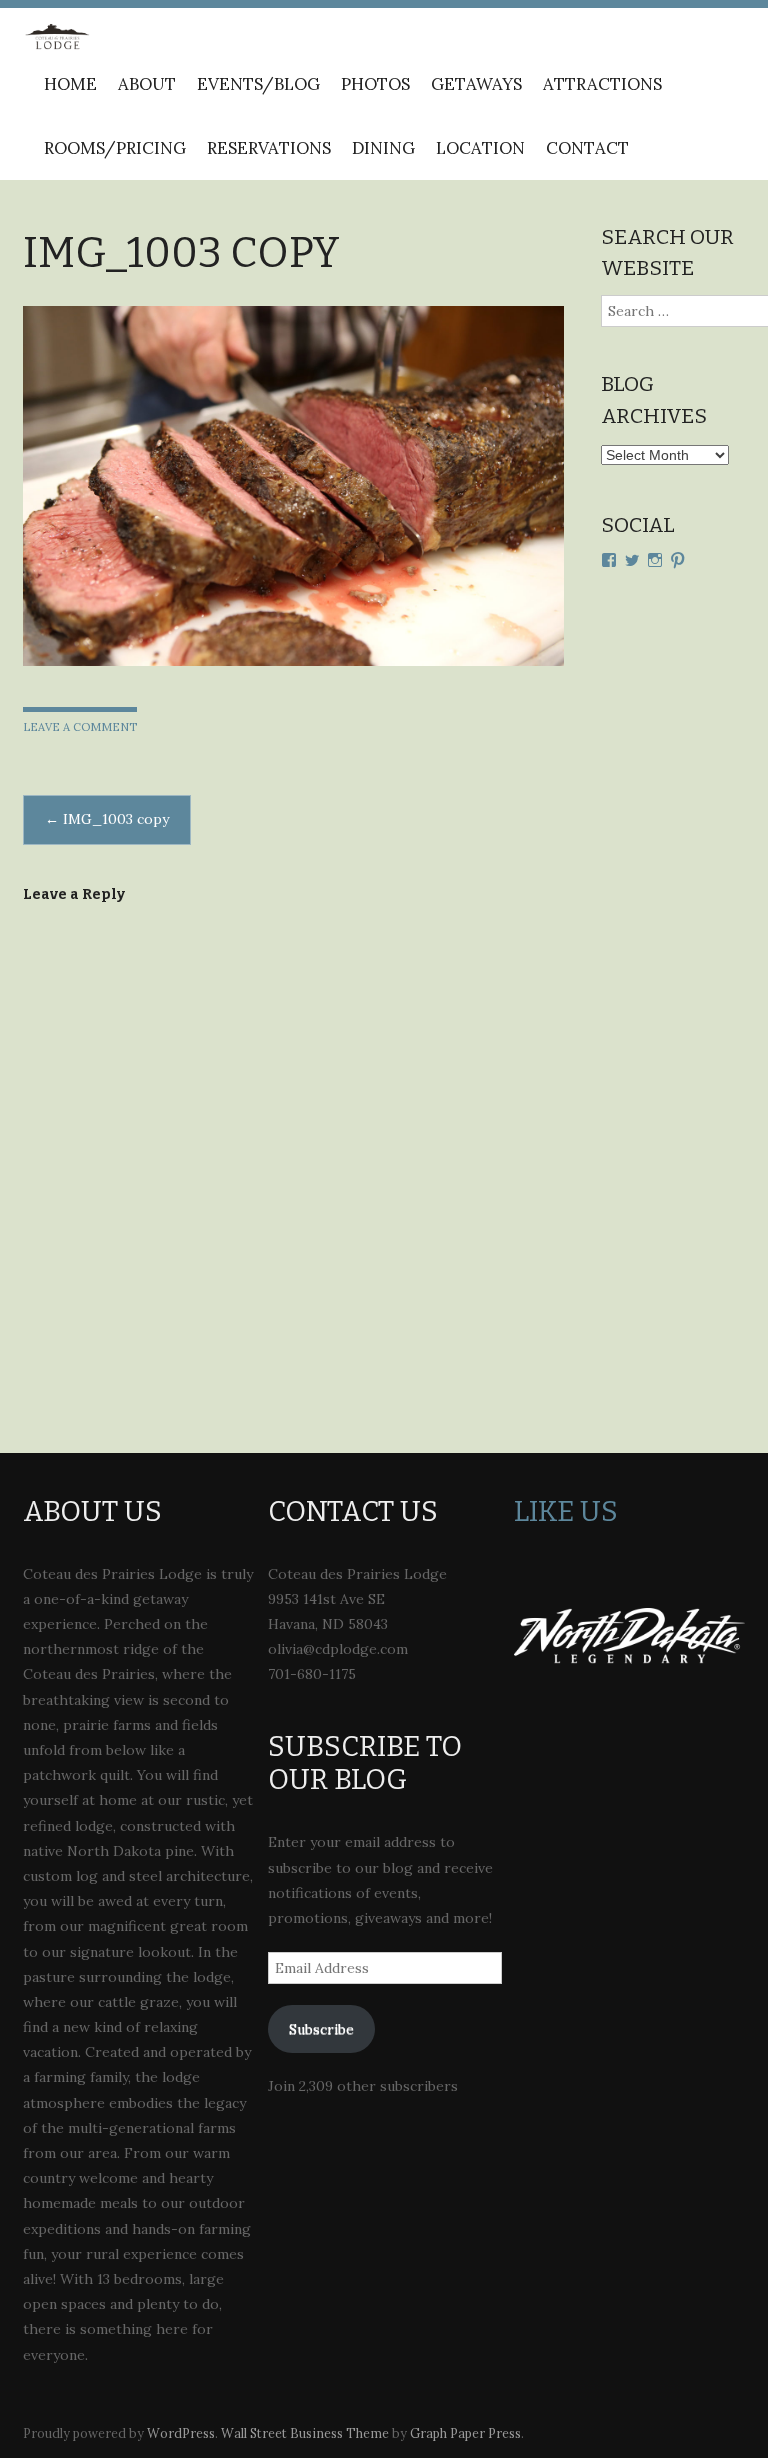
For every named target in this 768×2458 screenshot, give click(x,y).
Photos (375, 84)
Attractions (602, 84)
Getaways (476, 84)
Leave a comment (80, 727)
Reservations (269, 148)
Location (480, 148)
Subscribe (321, 2029)
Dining (383, 148)
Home (70, 84)
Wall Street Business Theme (305, 2433)
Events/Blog (258, 84)
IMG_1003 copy (107, 819)
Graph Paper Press (465, 2433)
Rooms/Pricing (115, 148)
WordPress (181, 2433)
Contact (587, 148)
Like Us (566, 1511)
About (147, 84)
